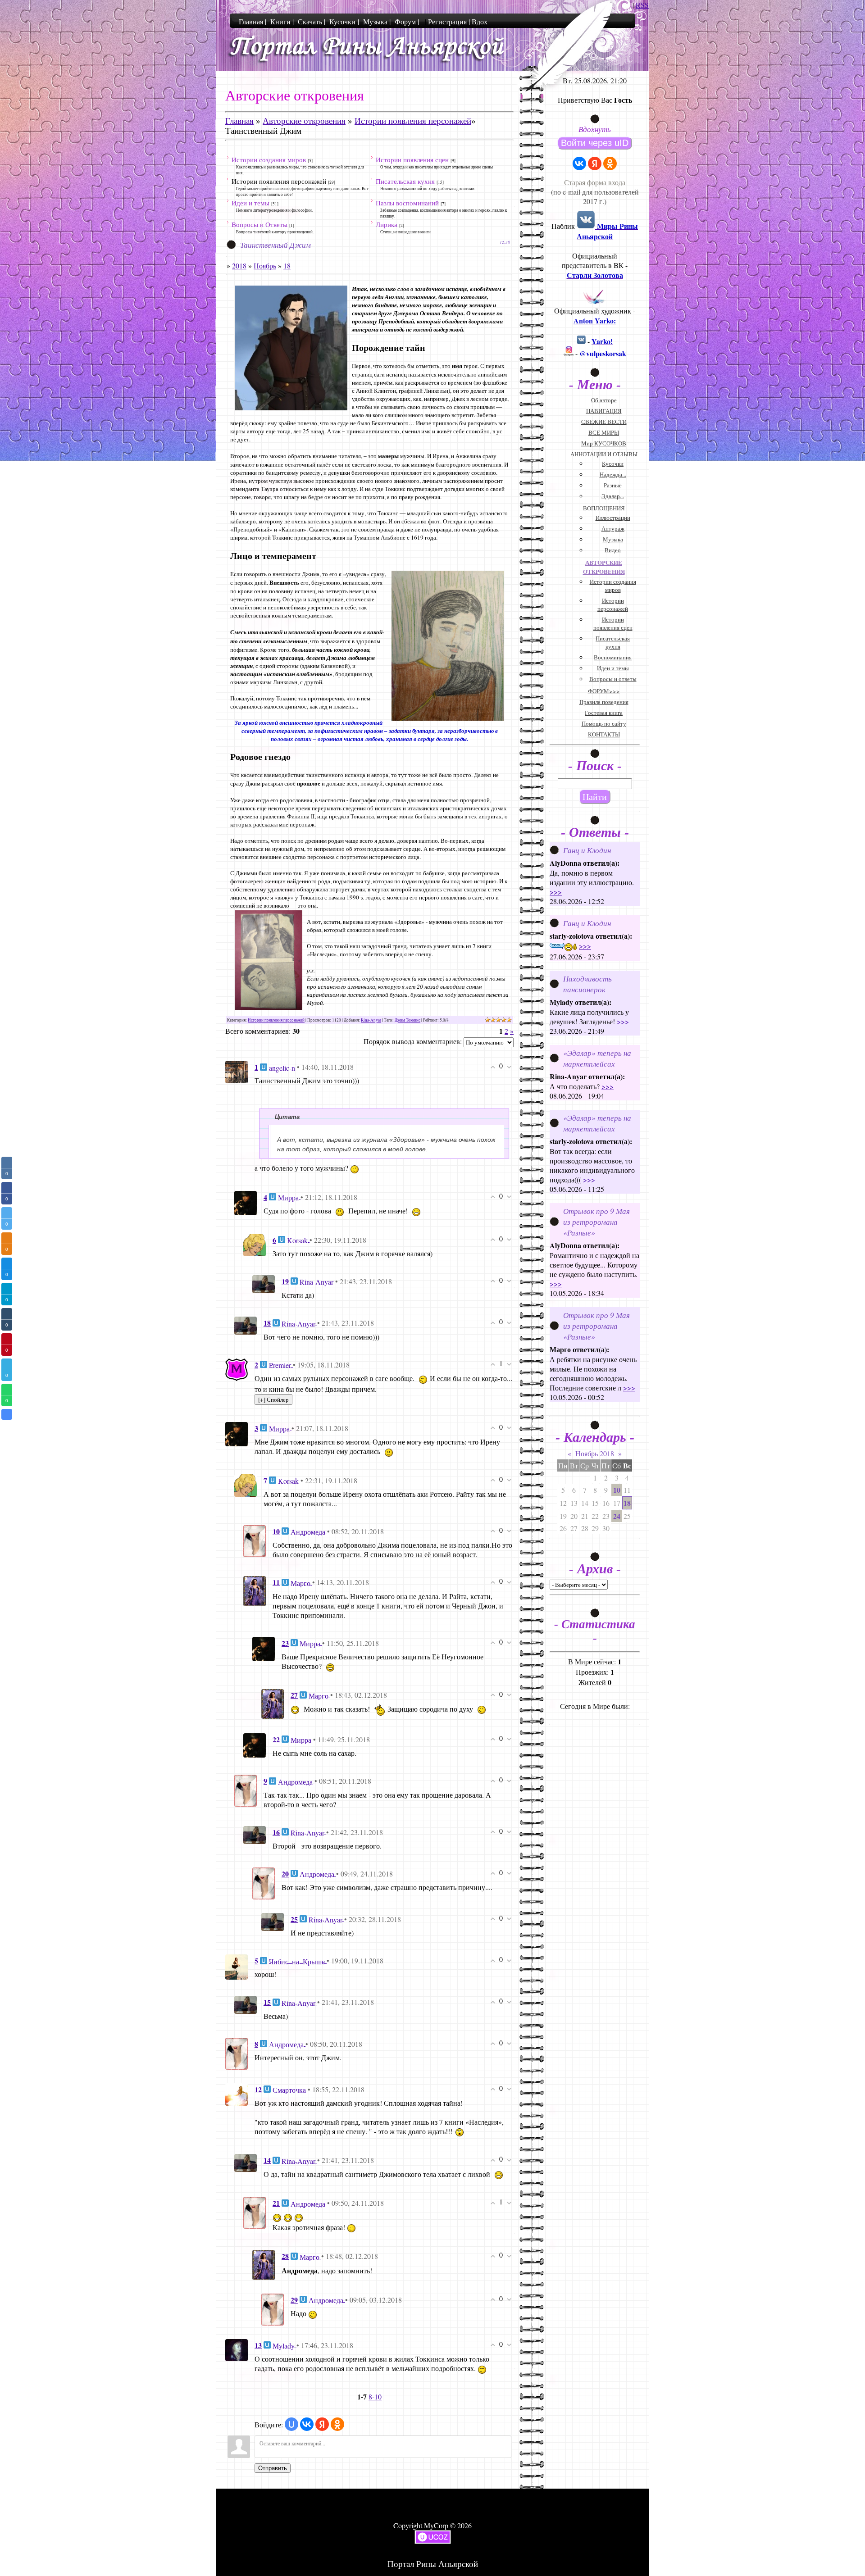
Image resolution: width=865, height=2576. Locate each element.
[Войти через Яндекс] (322, 2424)
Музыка (375, 21)
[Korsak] (255, 1243)
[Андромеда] (255, 1540)
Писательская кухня (405, 181)
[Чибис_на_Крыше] (237, 1966)
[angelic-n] (237, 1071)
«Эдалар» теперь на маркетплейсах (597, 1058)
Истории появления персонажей (413, 121)
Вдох (480, 21)
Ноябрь (265, 266)
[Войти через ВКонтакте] (307, 2424)
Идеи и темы (250, 203)
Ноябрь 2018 (595, 1453)
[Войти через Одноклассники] (337, 2424)
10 (617, 1490)
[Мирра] (246, 1202)
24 (617, 1516)
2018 (239, 266)
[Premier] (237, 1368)
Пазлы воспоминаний (407, 203)
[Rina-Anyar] (264, 1283)
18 (287, 266)
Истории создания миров (269, 159)
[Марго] (255, 1590)
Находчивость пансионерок (587, 984)
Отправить (273, 2468)
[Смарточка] (237, 2093)
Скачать (310, 21)
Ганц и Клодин (587, 850)
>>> (556, 892)
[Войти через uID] (291, 2424)
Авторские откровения (304, 121)
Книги (280, 21)
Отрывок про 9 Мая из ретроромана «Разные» (596, 1222)
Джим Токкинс (407, 1020)
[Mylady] (237, 2349)
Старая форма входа (595, 182)
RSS (642, 5)
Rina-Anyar (371, 1020)
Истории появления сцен (412, 159)
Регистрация (447, 21)
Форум (405, 21)
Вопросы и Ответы (259, 224)
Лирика (387, 224)
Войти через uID (595, 143)
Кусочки (342, 21)
